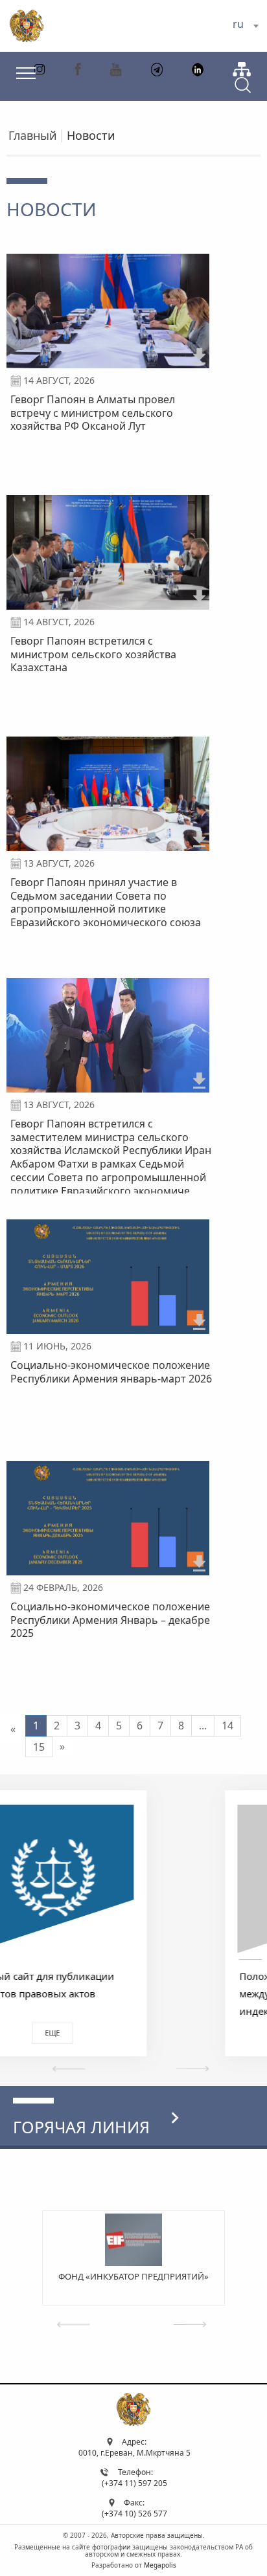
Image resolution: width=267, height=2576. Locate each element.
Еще (131, 2033)
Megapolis (160, 2565)
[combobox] (245, 26)
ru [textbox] (238, 24)
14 (227, 1726)
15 (39, 1747)
